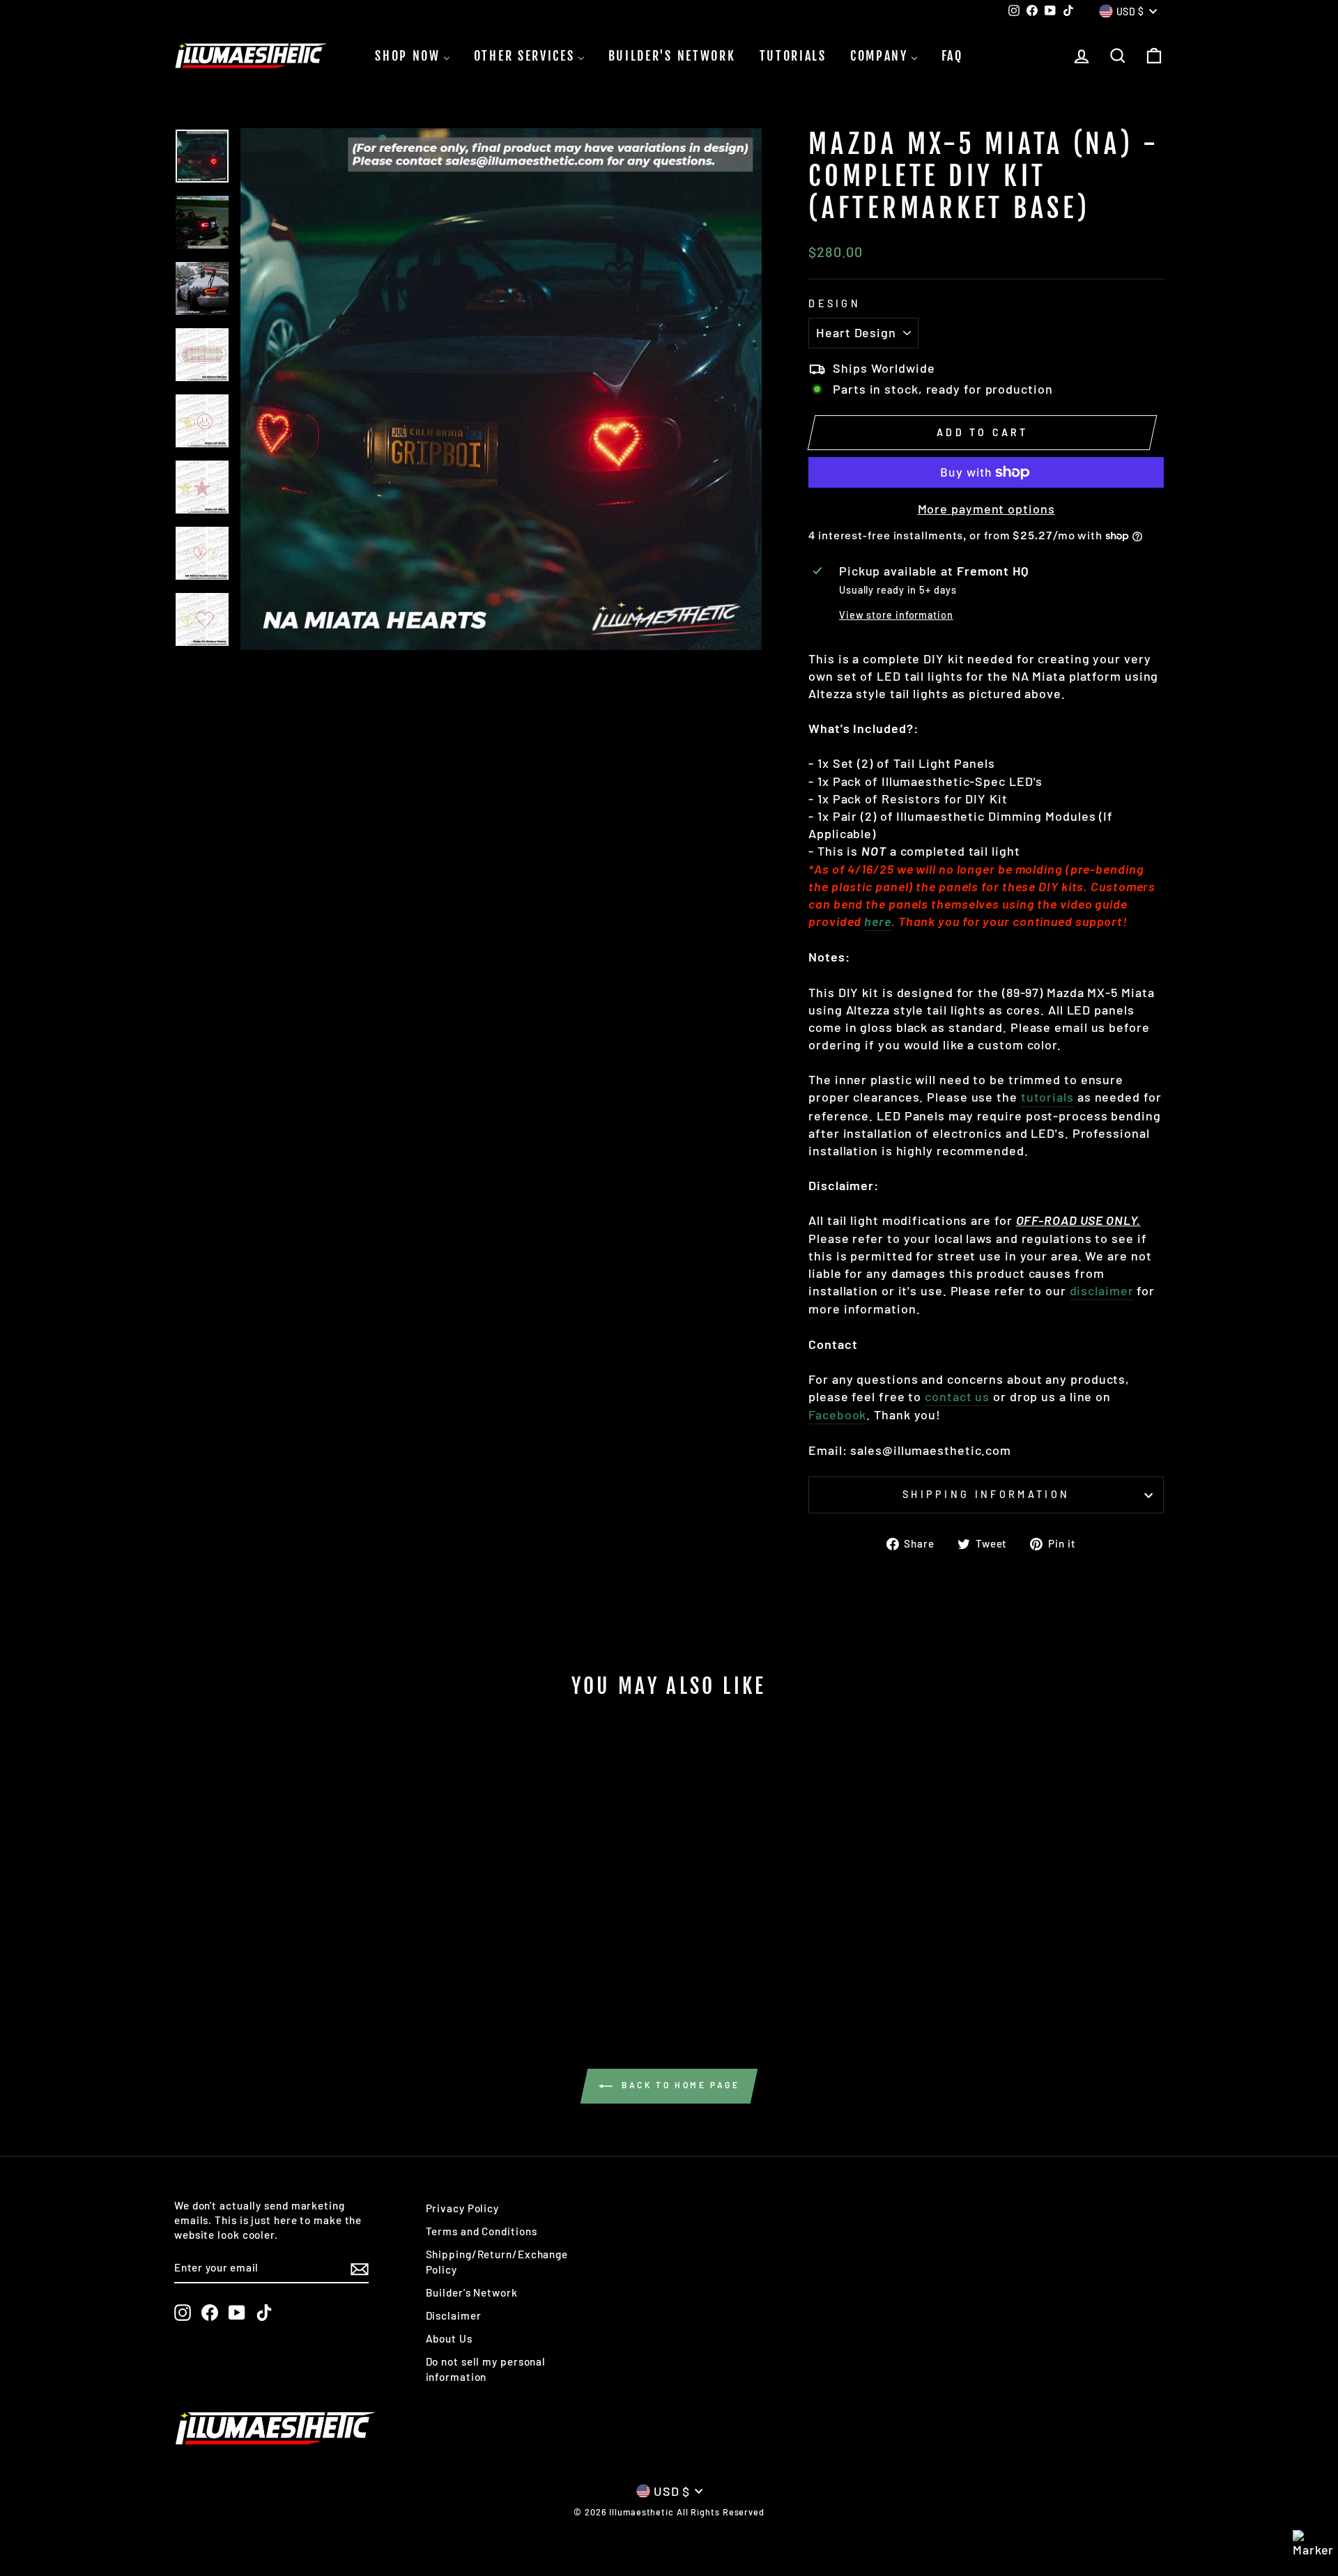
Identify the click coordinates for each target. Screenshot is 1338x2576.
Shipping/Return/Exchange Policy (497, 2261)
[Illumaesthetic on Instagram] (183, 2313)
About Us (449, 2338)
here (878, 921)
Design (835, 303)
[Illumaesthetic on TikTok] (264, 2313)
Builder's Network (472, 2292)
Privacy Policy (463, 2208)
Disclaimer (454, 2315)
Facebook (837, 1414)
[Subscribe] (360, 2268)
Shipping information (986, 1494)
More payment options (986, 509)
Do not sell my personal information (486, 2369)
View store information (896, 615)
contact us (957, 1396)
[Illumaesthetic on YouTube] (237, 2313)
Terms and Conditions (482, 2231)
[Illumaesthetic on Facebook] (210, 2313)
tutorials (1047, 1097)
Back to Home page (679, 2085)
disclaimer (1102, 1290)
